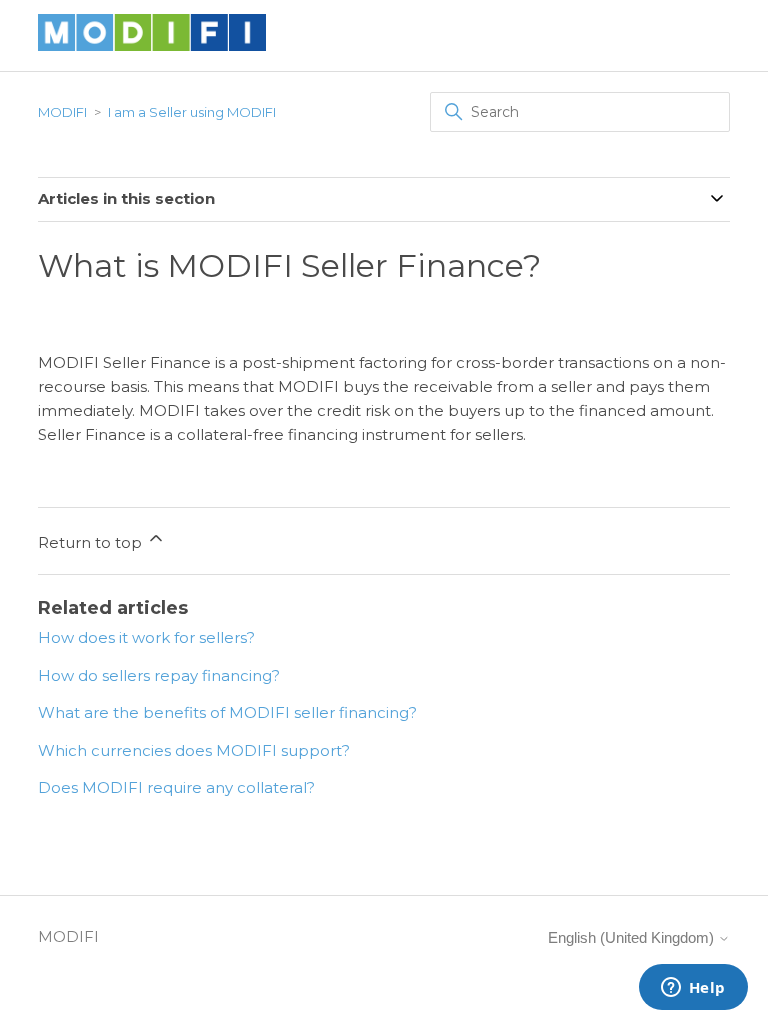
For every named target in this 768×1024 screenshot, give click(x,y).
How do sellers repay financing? (159, 675)
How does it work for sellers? (146, 637)
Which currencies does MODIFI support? (194, 750)
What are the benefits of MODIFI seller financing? (227, 712)
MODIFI (62, 112)
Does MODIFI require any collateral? (176, 787)
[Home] (152, 45)
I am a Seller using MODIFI (192, 112)
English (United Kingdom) (633, 937)
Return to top (92, 542)
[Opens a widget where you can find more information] (693, 989)
